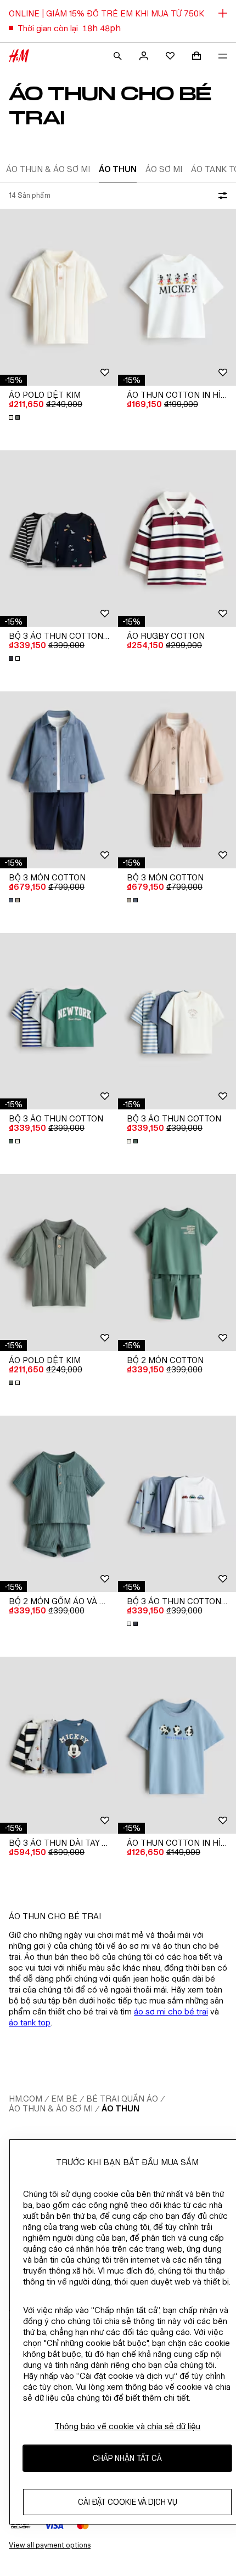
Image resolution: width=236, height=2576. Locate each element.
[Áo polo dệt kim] (59, 297)
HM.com (26, 2099)
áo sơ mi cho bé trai (171, 2011)
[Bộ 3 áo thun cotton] (59, 1021)
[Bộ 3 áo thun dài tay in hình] (59, 1745)
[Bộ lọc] (221, 196)
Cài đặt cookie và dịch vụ (128, 2502)
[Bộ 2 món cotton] (177, 1263)
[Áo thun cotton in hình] (177, 297)
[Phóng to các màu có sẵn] (15, 417)
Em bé (64, 2099)
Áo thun (120, 2108)
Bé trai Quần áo (122, 2099)
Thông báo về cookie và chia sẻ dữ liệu (127, 2426)
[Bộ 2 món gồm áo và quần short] (59, 1504)
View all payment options (50, 2545)
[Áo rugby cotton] (177, 539)
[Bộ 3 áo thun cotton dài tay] (59, 539)
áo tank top (30, 2022)
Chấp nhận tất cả (127, 2458)
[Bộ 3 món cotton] (59, 780)
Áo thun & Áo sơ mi (51, 2108)
